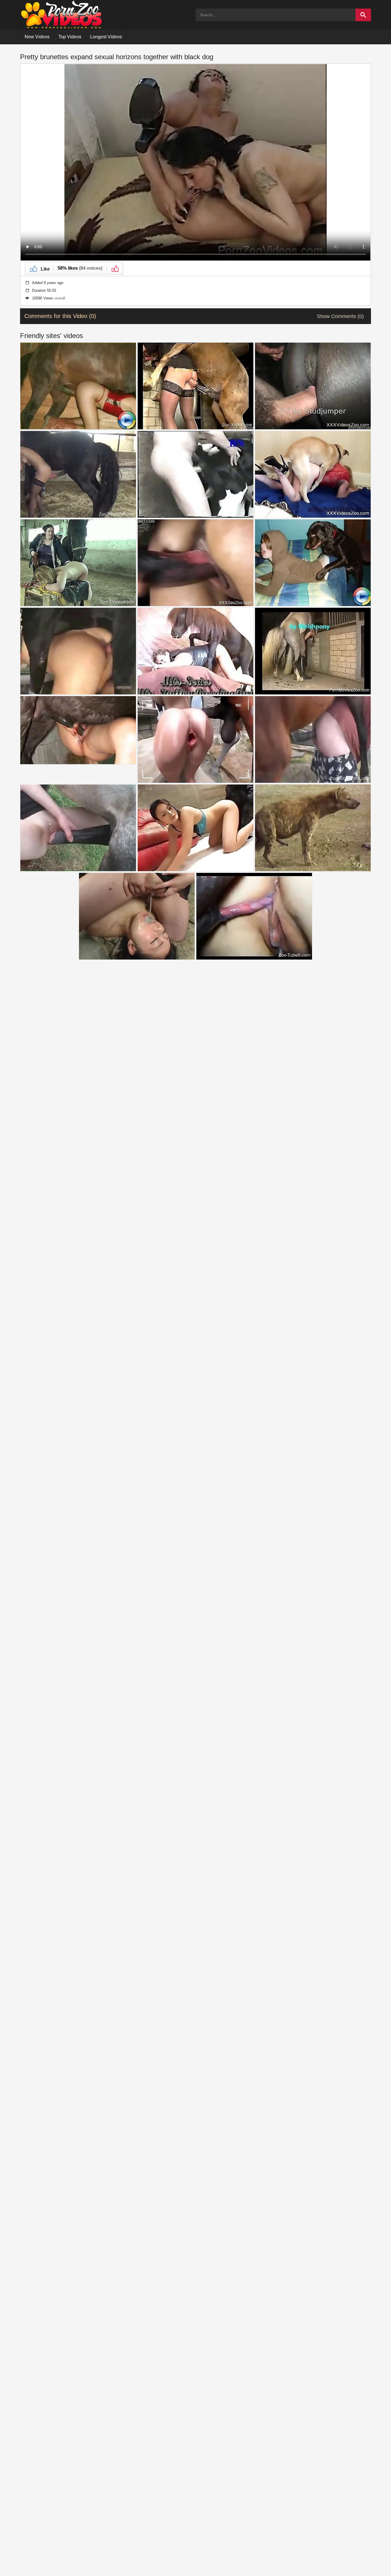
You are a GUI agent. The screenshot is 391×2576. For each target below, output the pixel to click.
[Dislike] (115, 268)
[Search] (363, 15)
